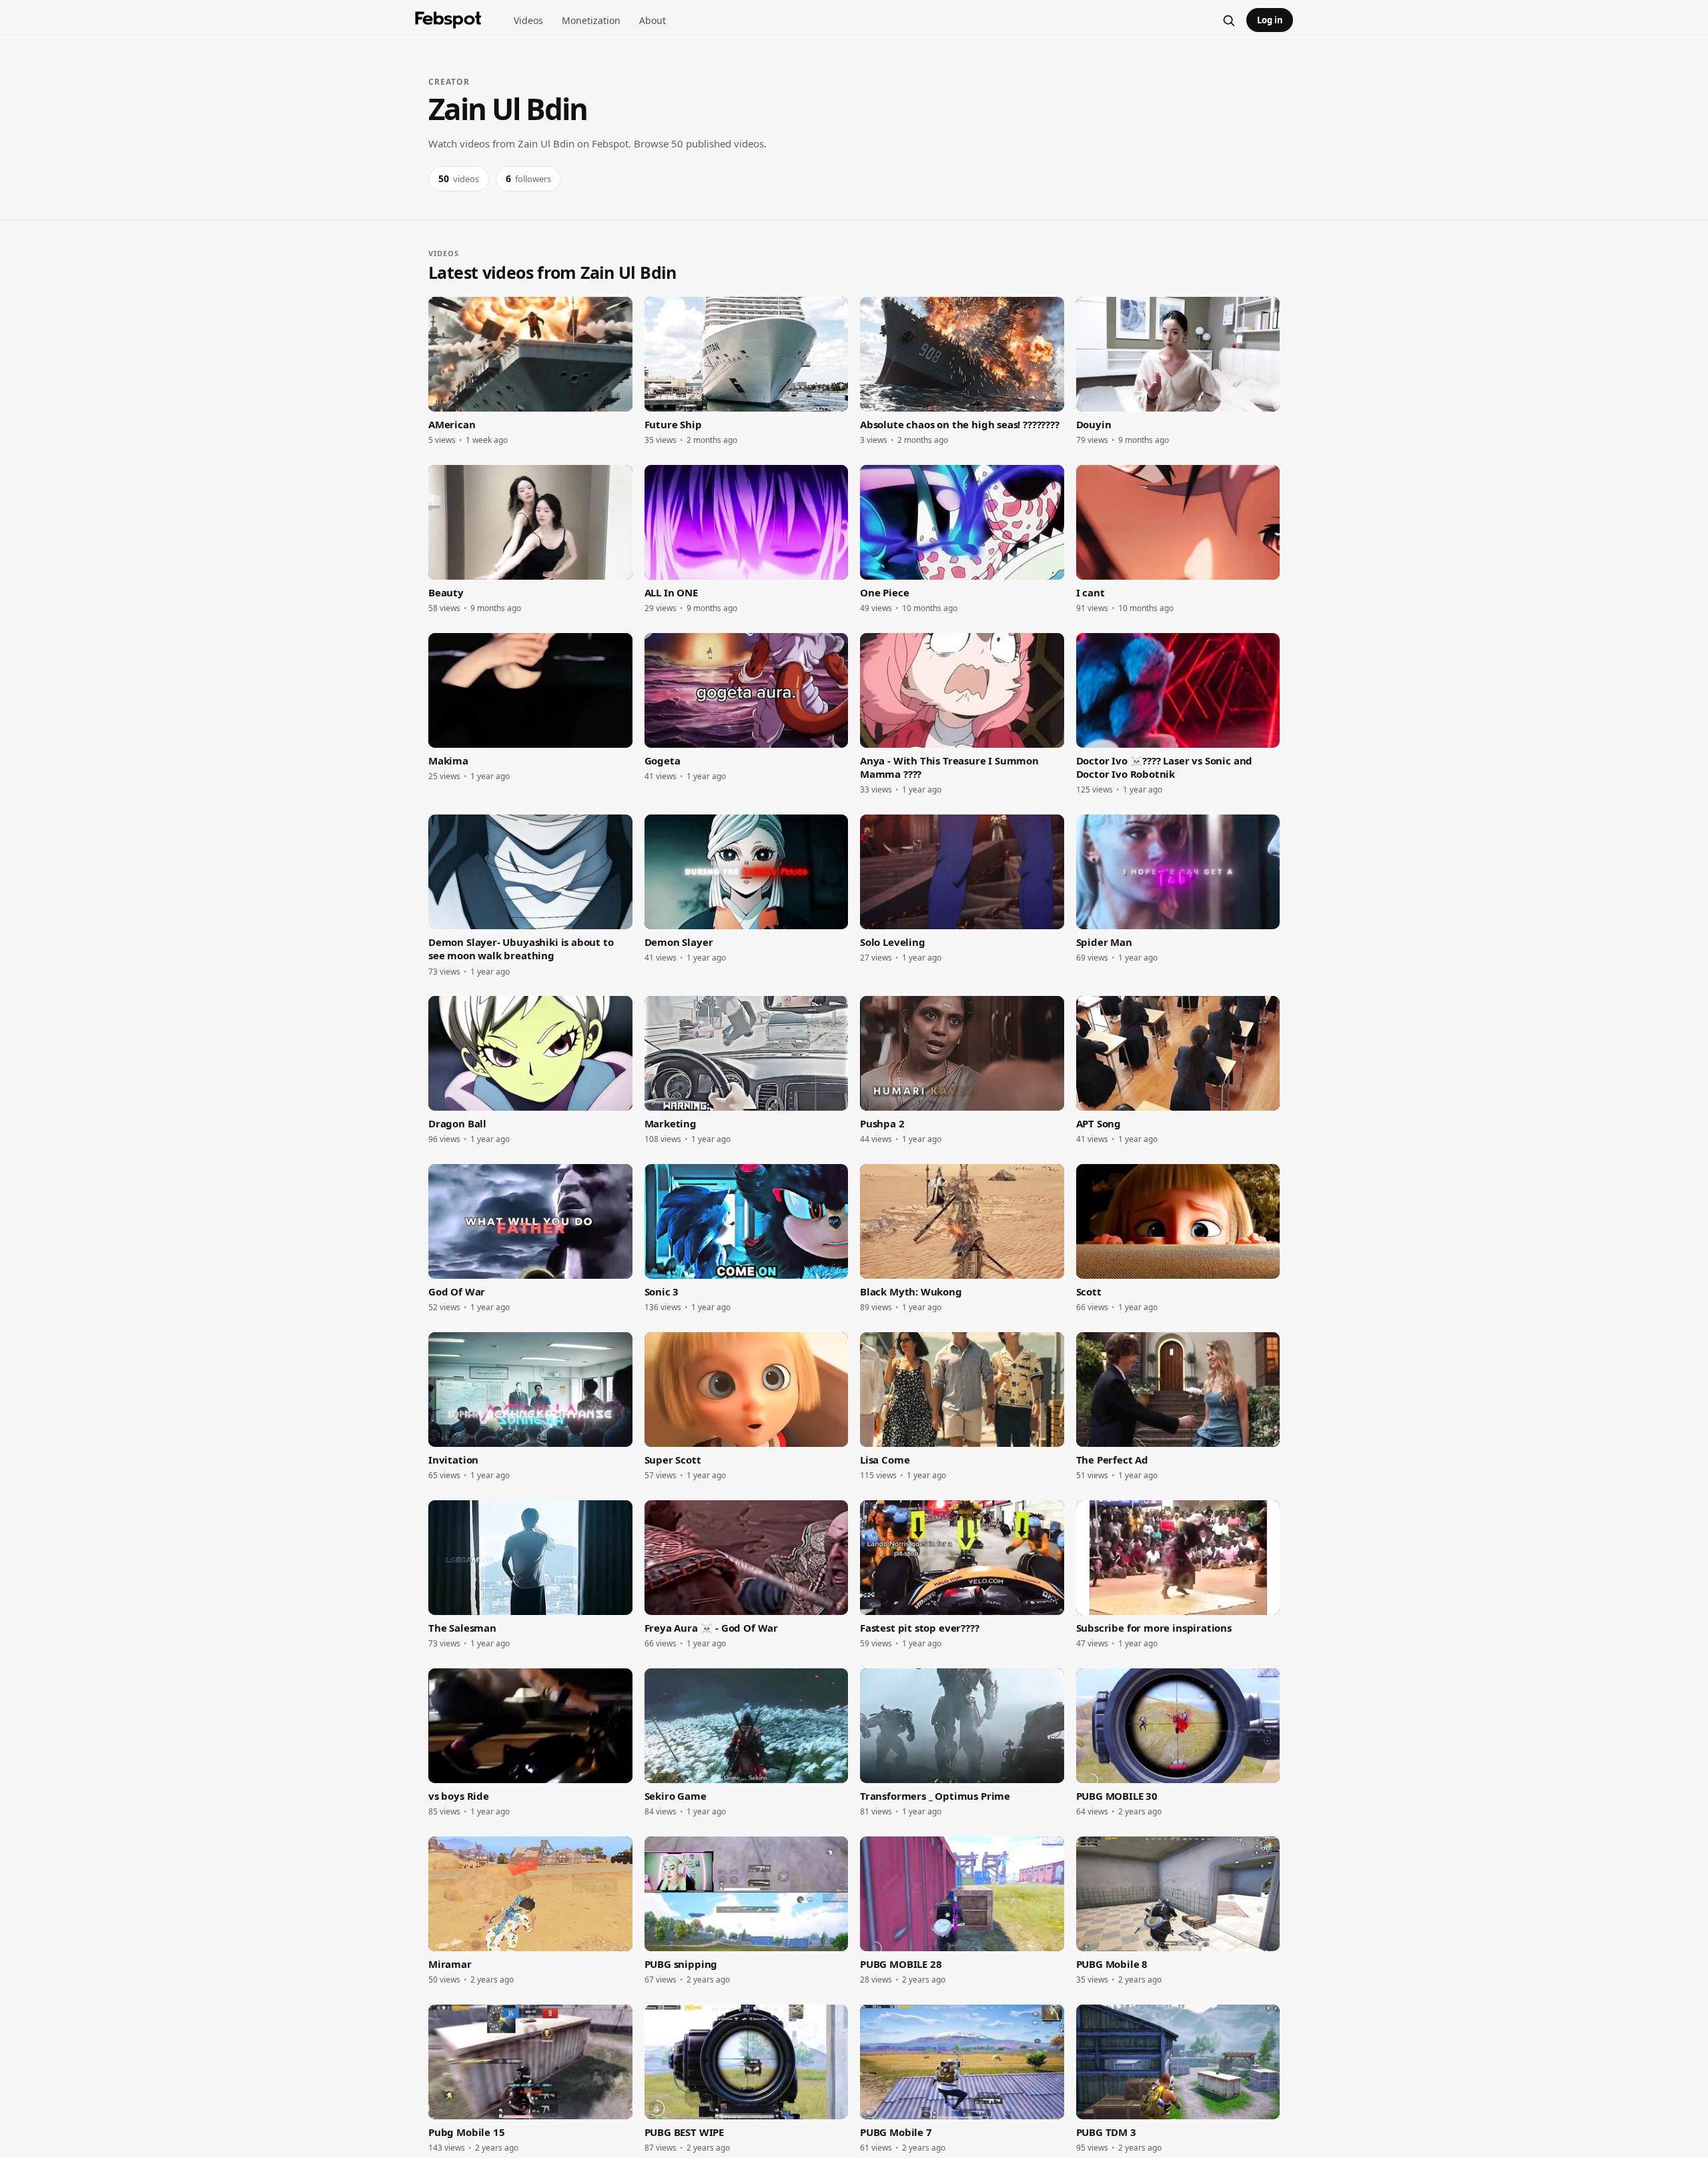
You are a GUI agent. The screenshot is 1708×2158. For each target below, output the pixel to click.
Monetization (591, 20)
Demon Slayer (679, 942)
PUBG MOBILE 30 (1117, 1796)
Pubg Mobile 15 (466, 2132)
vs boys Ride (459, 1796)
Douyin (1094, 424)
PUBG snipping (681, 1964)
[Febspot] (448, 20)
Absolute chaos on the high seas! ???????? (960, 424)
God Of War (457, 1291)
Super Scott (673, 1460)
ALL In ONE (671, 592)
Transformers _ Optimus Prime (935, 1796)
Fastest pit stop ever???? (920, 1628)
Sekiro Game (676, 1796)
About (653, 20)
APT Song (1099, 1123)
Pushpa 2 (882, 1123)
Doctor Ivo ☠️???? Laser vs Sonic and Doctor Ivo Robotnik (1165, 767)
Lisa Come (885, 1460)
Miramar (450, 1964)
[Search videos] (1228, 20)
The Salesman (462, 1628)
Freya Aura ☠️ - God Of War (712, 1628)
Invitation (453, 1460)
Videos (528, 20)
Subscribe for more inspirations (1154, 1628)
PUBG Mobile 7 (896, 2132)
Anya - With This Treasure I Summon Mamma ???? (949, 767)
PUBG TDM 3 (1106, 2132)
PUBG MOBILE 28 (901, 1964)
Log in (1270, 20)
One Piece (884, 592)
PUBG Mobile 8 (1112, 1964)
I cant (1091, 592)
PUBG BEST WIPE (684, 2132)
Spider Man (1104, 942)
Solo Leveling (893, 942)
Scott (1089, 1291)
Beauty (446, 592)
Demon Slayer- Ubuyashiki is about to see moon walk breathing (521, 949)
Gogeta (663, 760)
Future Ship (673, 424)
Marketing (671, 1123)
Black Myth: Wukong (911, 1291)
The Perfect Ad (1112, 1460)
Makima (448, 760)
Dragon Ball (457, 1123)
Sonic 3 (662, 1291)
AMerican (452, 424)
